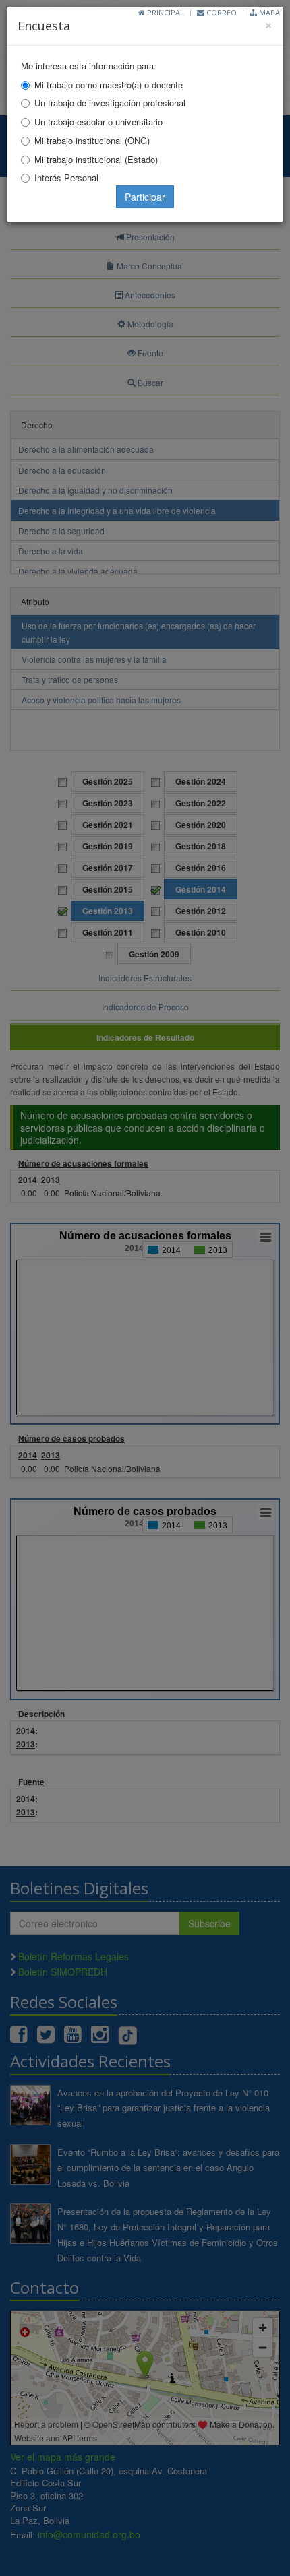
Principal (165, 12)
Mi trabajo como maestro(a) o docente (109, 85)
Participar (145, 197)
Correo (221, 12)
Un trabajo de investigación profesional (110, 103)
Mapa (268, 12)
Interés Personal (66, 178)
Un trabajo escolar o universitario (98, 122)
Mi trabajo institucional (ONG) (92, 140)
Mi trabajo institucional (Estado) (96, 159)
